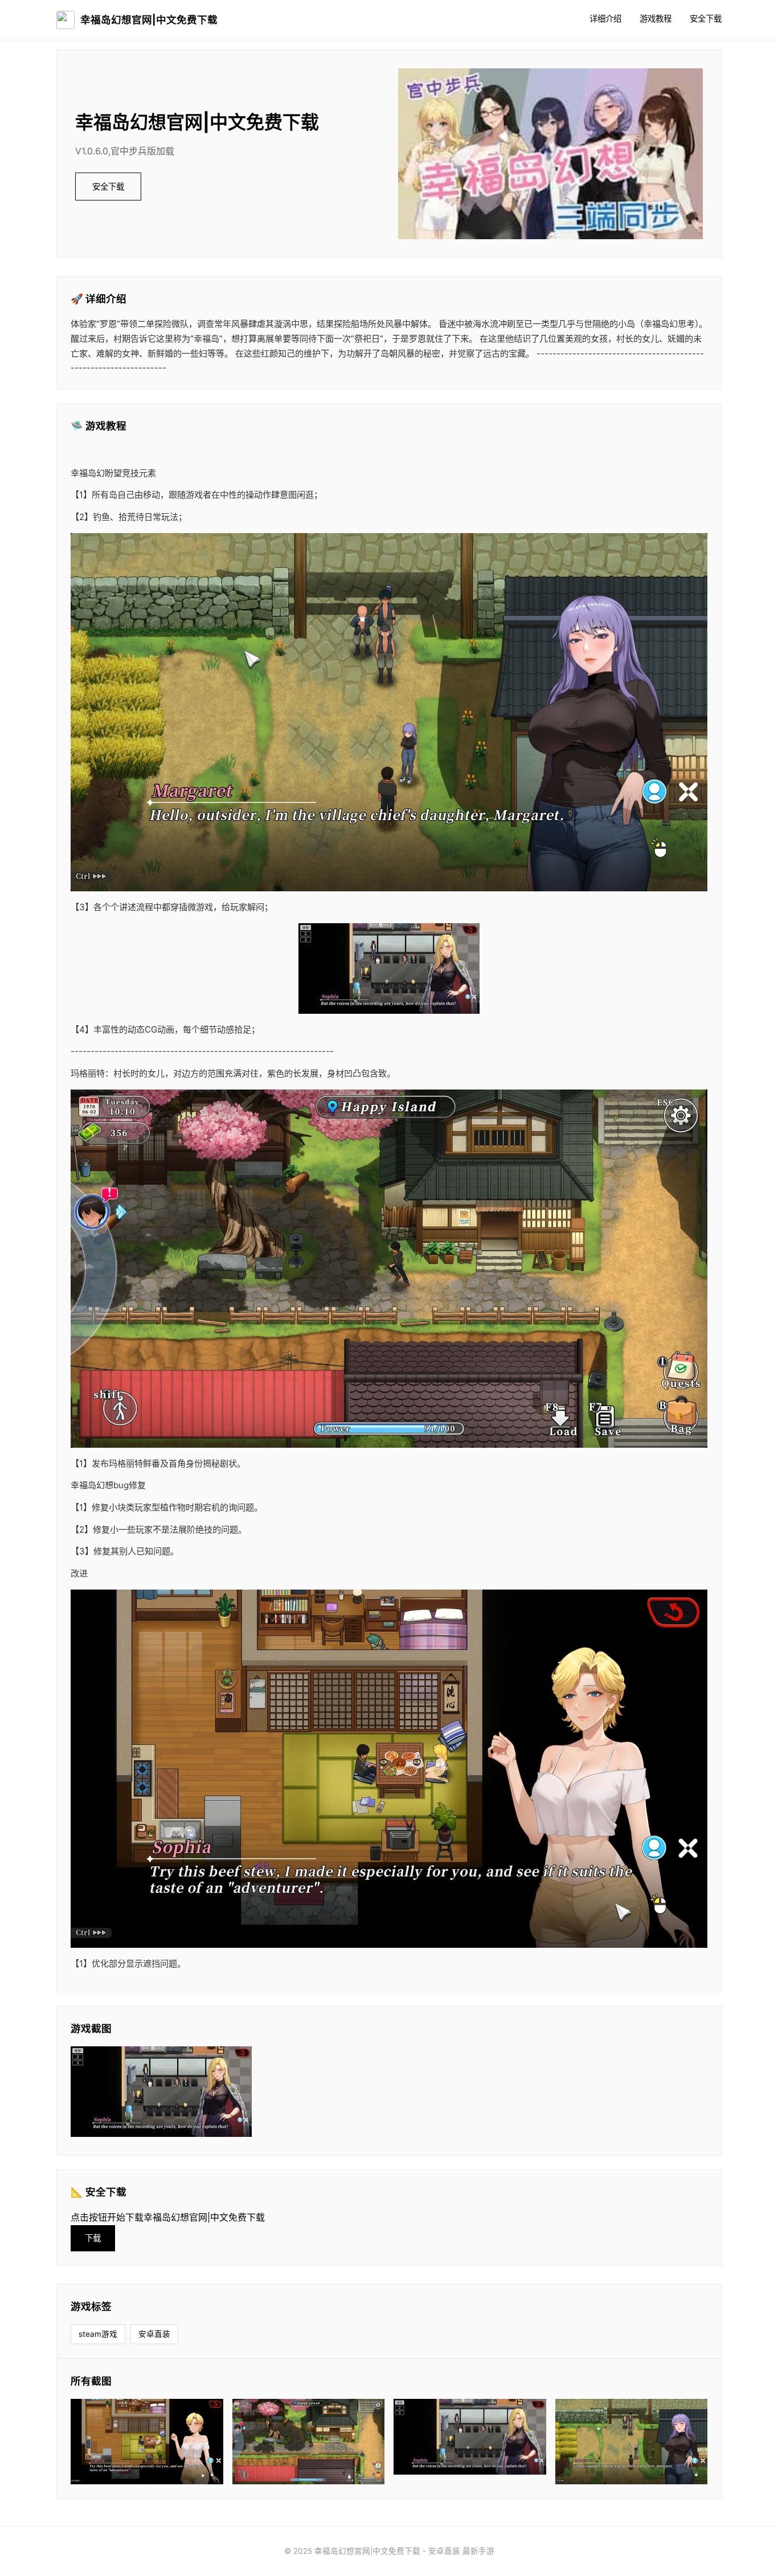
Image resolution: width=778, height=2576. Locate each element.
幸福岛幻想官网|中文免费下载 (149, 20)
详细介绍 (605, 19)
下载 (93, 2238)
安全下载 (706, 19)
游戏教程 (656, 19)
